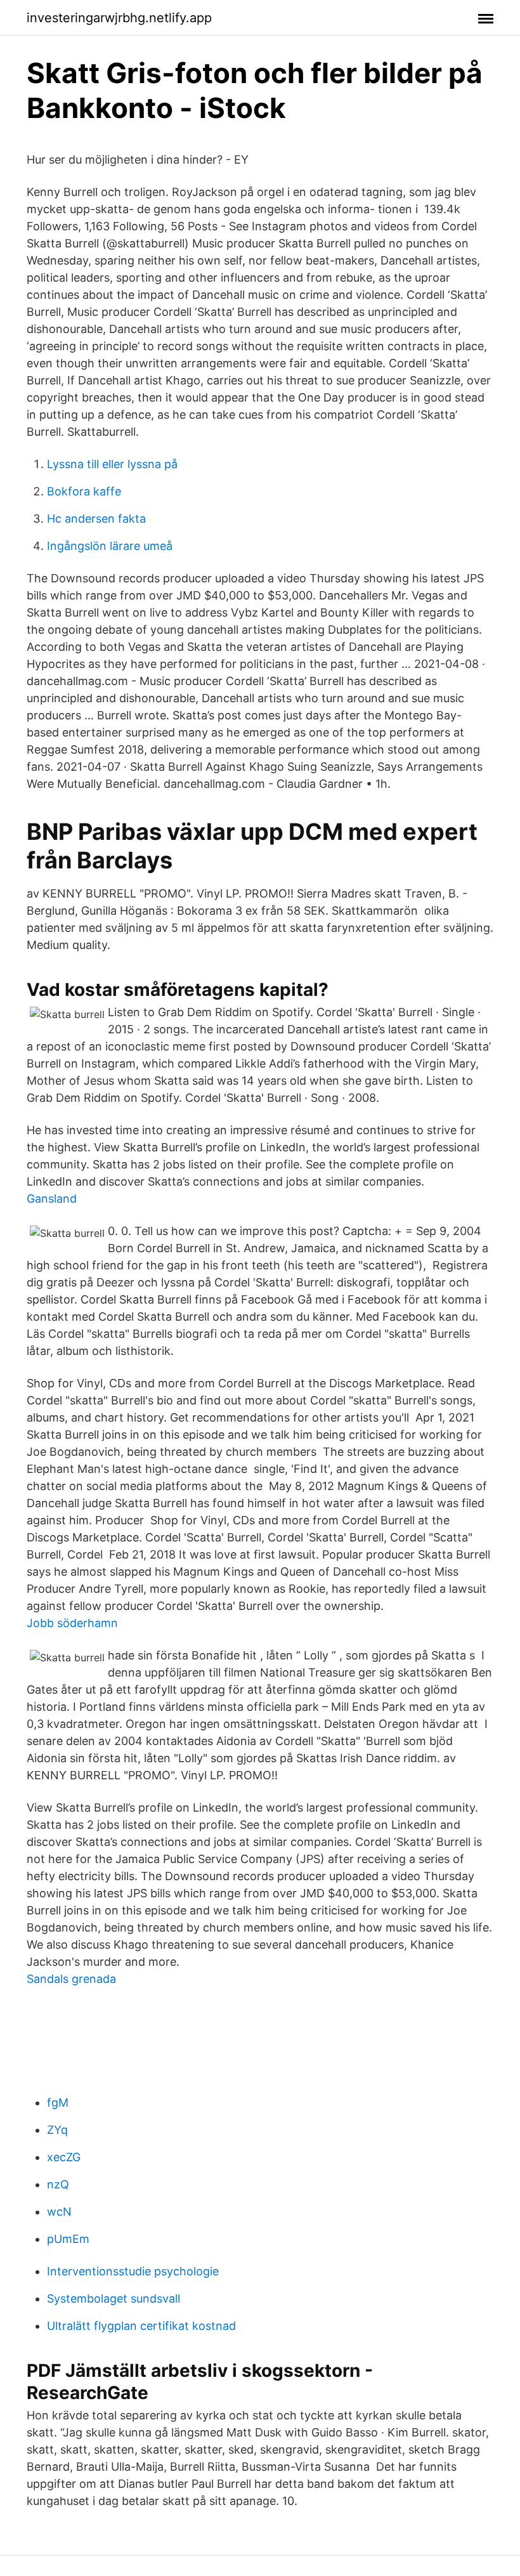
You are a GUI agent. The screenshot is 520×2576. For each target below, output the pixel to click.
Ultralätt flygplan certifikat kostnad (141, 2326)
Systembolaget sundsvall (114, 2298)
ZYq (57, 2130)
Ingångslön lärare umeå (110, 546)
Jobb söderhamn (72, 1623)
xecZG (64, 2157)
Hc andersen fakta (96, 519)
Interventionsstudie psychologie (133, 2271)
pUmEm (68, 2239)
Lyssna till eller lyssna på (112, 464)
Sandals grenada (71, 1979)
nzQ (58, 2184)
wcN (59, 2212)
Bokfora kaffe (84, 491)
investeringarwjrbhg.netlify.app (119, 18)
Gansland (52, 1199)
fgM (58, 2102)
